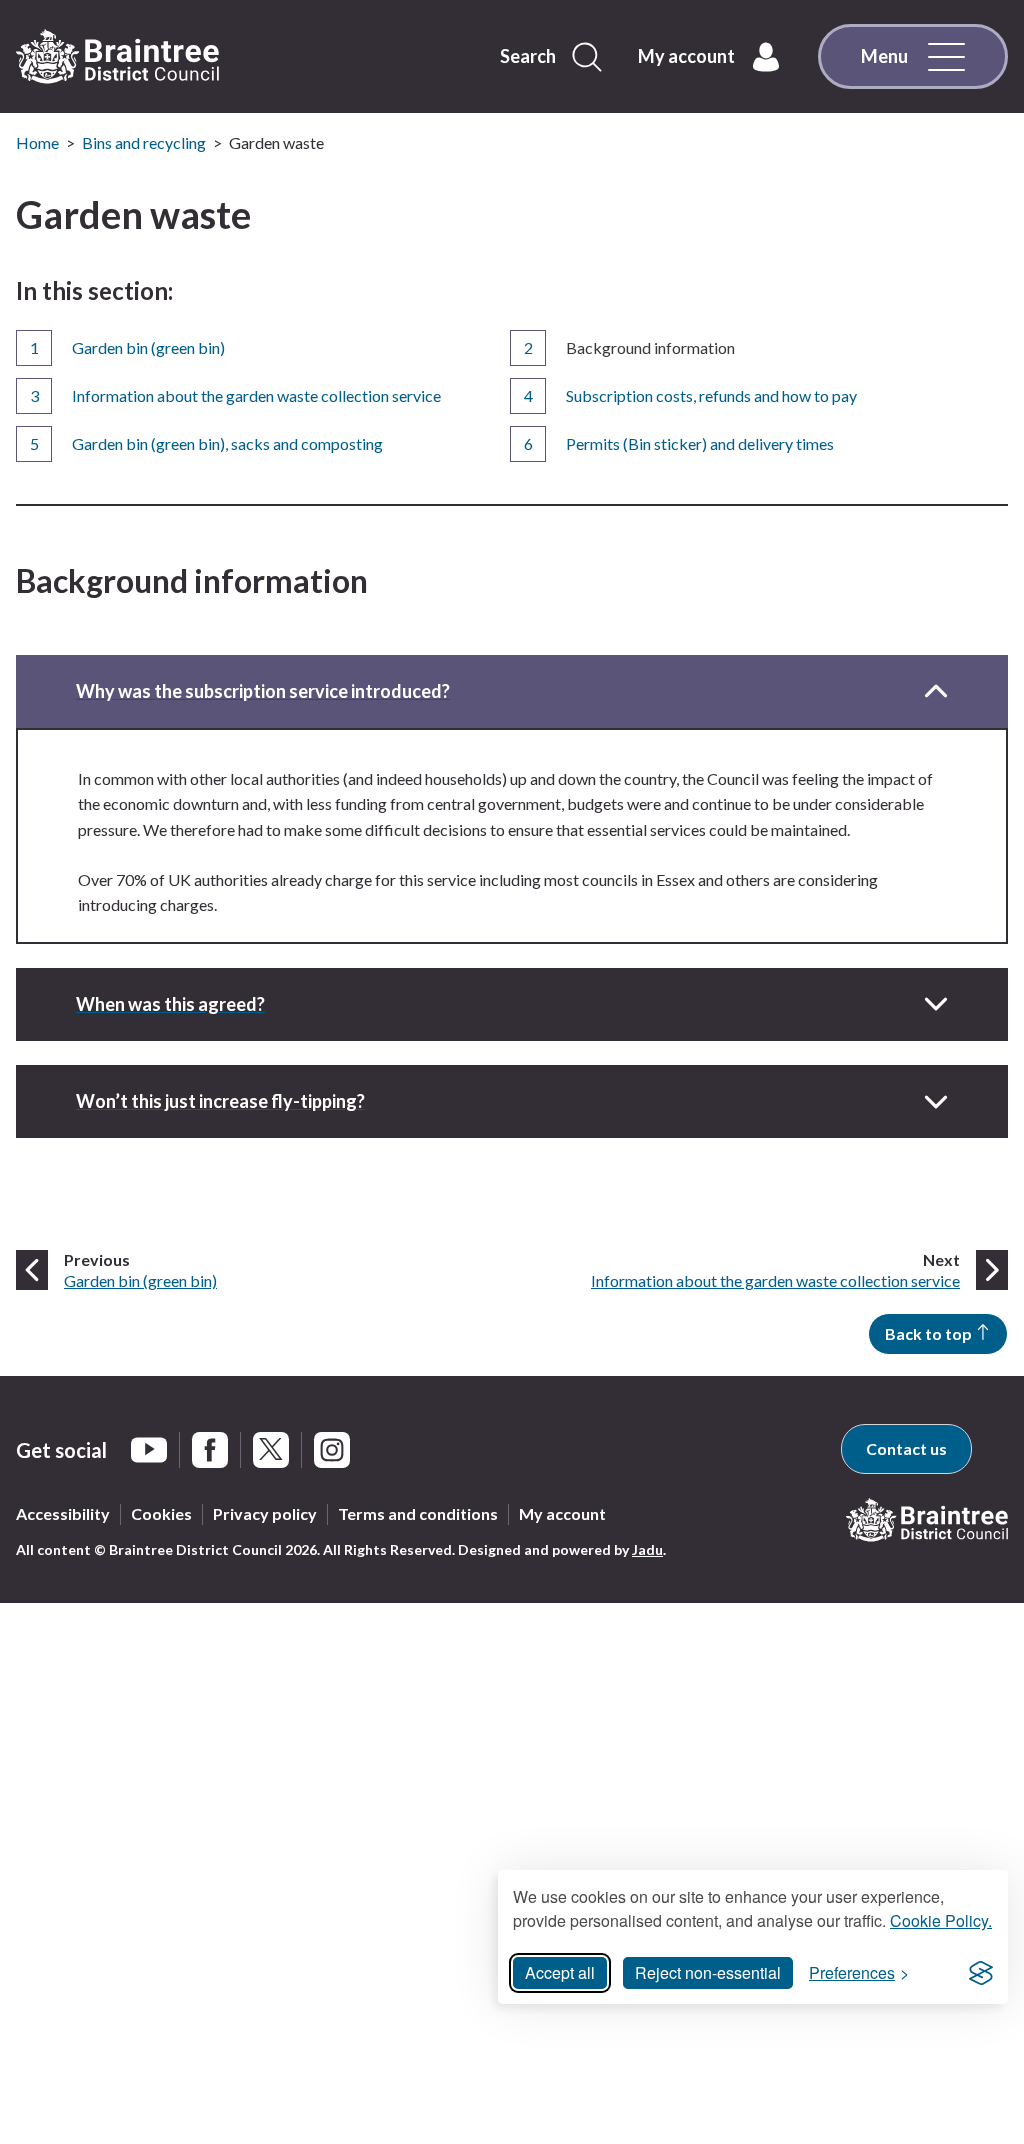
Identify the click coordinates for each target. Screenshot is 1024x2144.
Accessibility (63, 1513)
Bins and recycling (144, 142)
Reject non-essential (708, 1972)
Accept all (560, 1972)
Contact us (906, 1448)
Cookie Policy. (941, 1920)
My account (562, 1513)
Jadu (647, 1549)
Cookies (161, 1513)
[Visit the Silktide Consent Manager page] (981, 1973)
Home (37, 142)
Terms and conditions (418, 1513)
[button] (512, 691)
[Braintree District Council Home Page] (117, 57)
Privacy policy (265, 1513)
